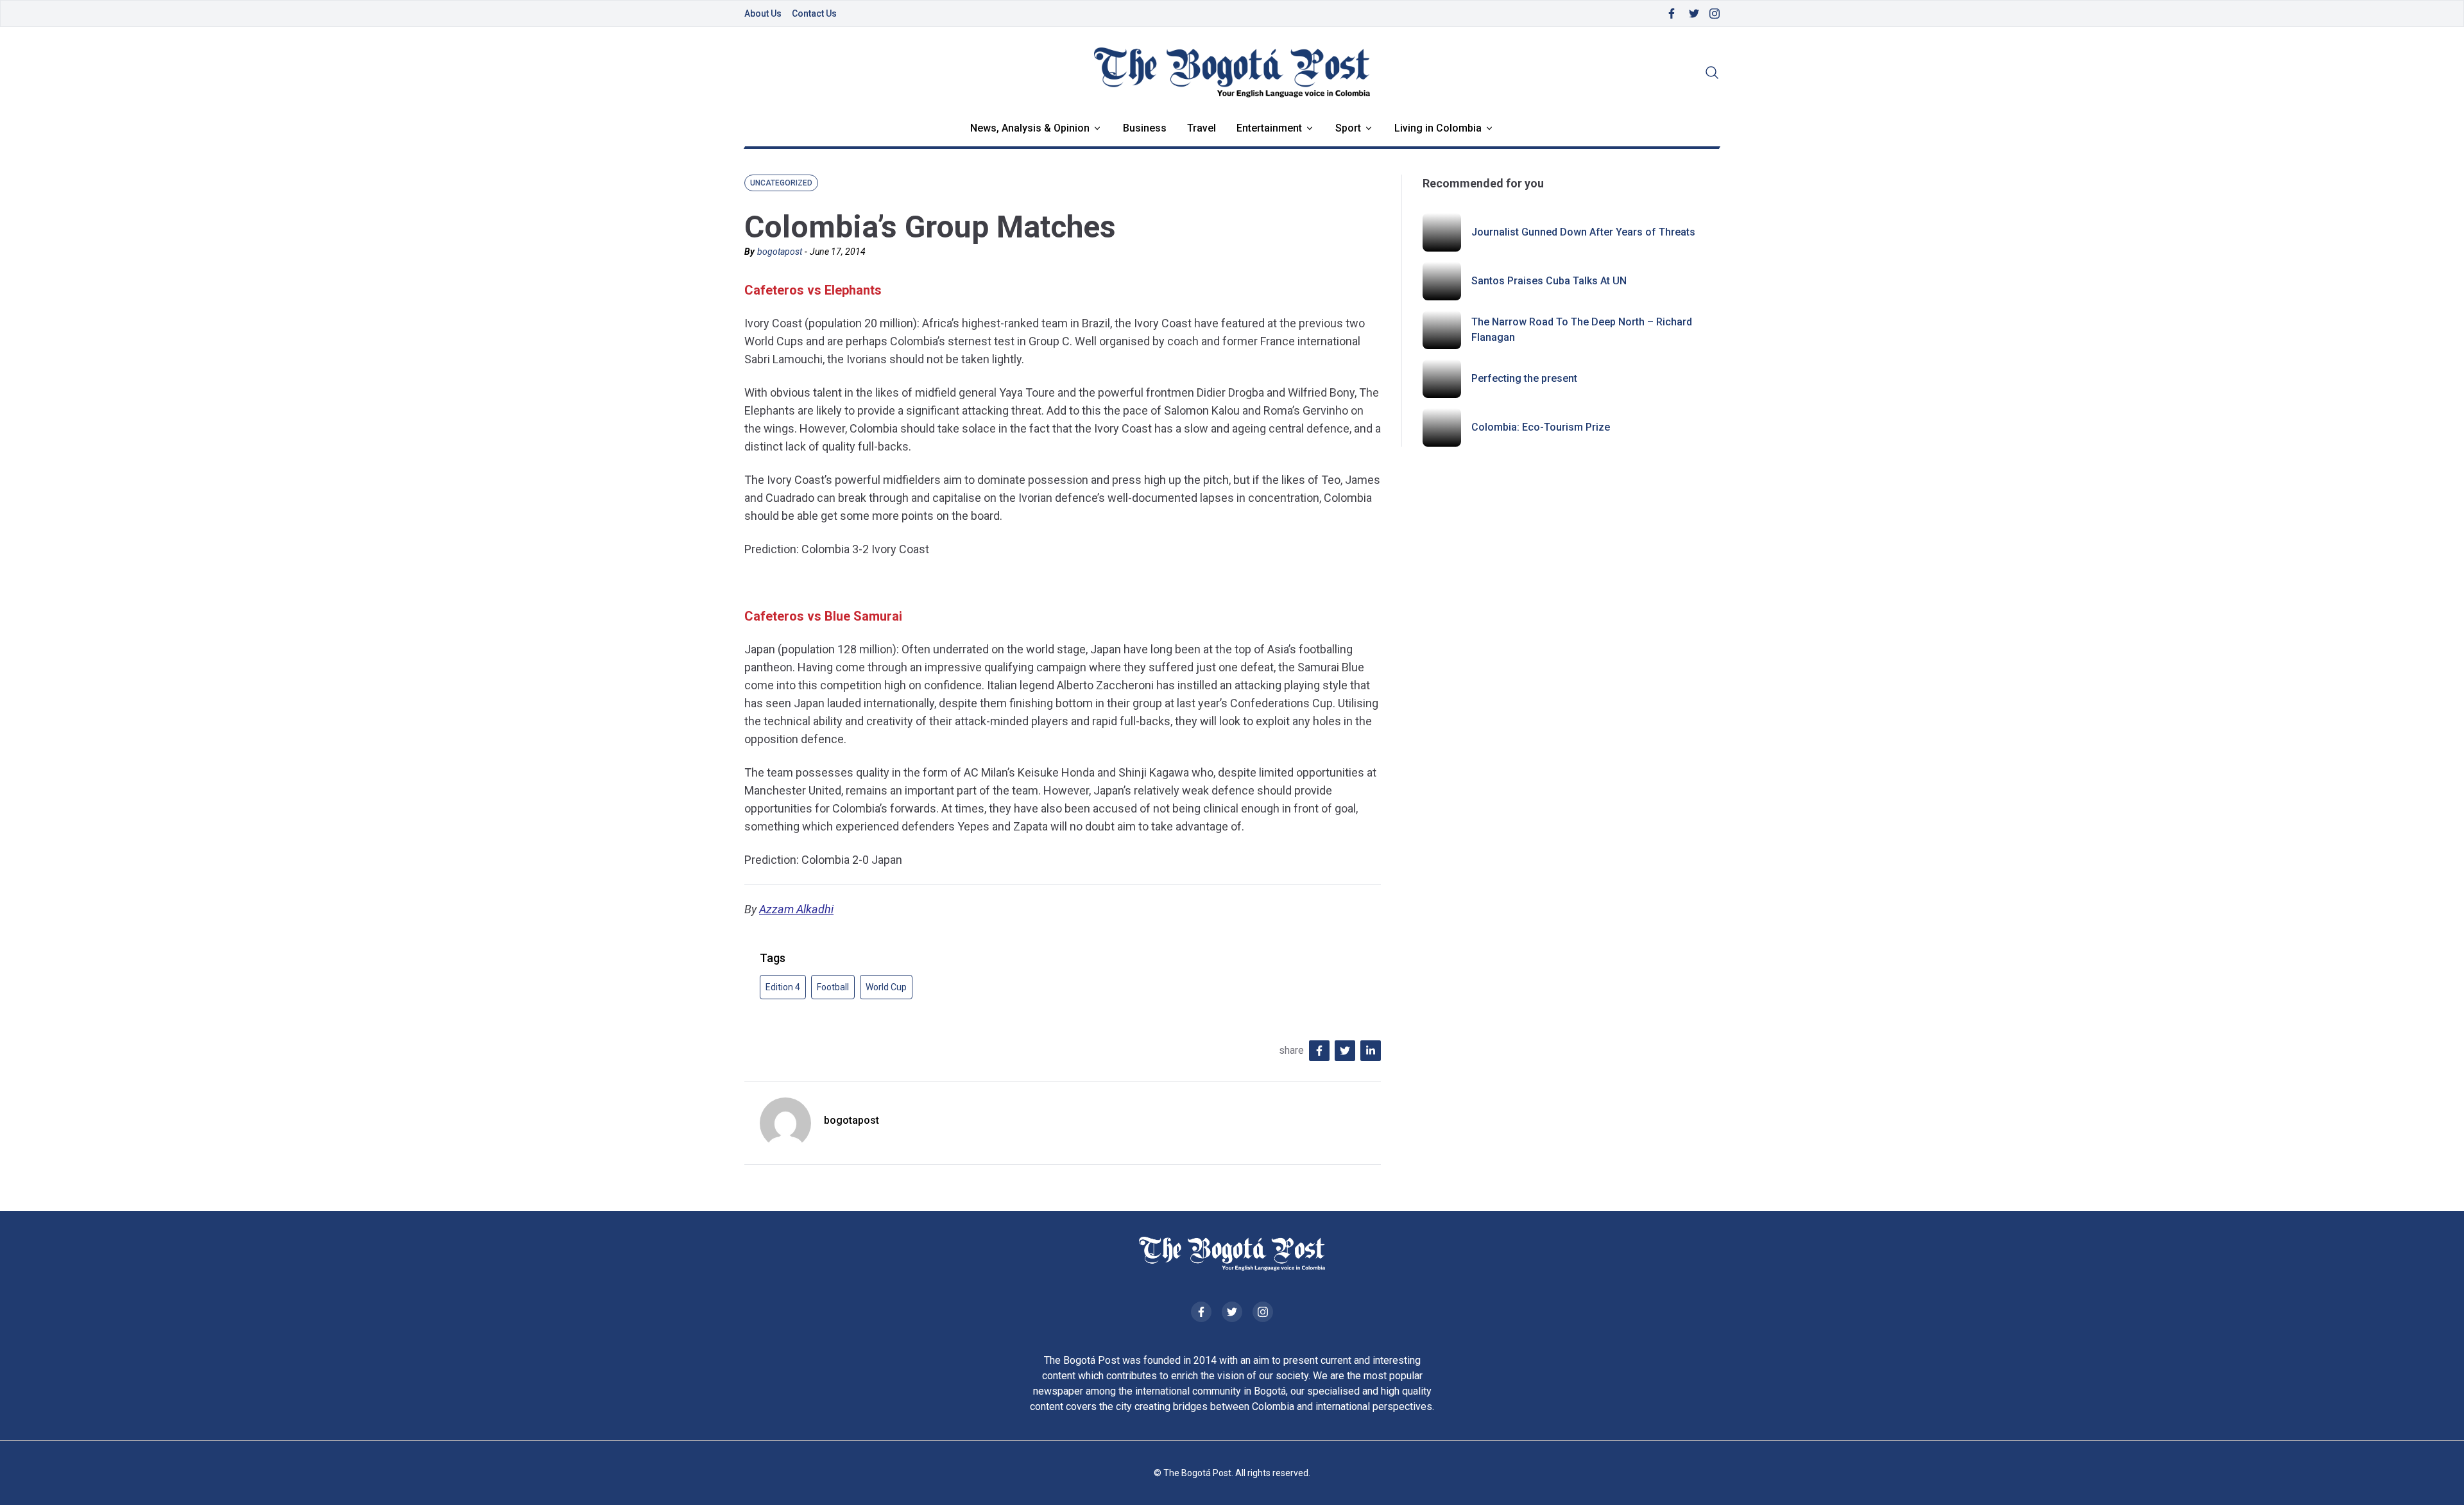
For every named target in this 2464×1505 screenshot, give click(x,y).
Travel (1202, 128)
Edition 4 (783, 987)
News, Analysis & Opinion (1030, 128)
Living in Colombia (1438, 128)
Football (833, 987)
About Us (763, 13)
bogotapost (780, 252)
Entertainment (1269, 128)
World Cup (886, 987)
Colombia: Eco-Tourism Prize (1541, 427)
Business (1145, 128)
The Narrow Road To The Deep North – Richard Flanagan (1582, 330)
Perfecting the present (1524, 378)
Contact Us (814, 13)
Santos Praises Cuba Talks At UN (1549, 281)
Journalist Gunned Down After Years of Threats (1583, 232)
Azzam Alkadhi (796, 909)
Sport (1348, 128)
